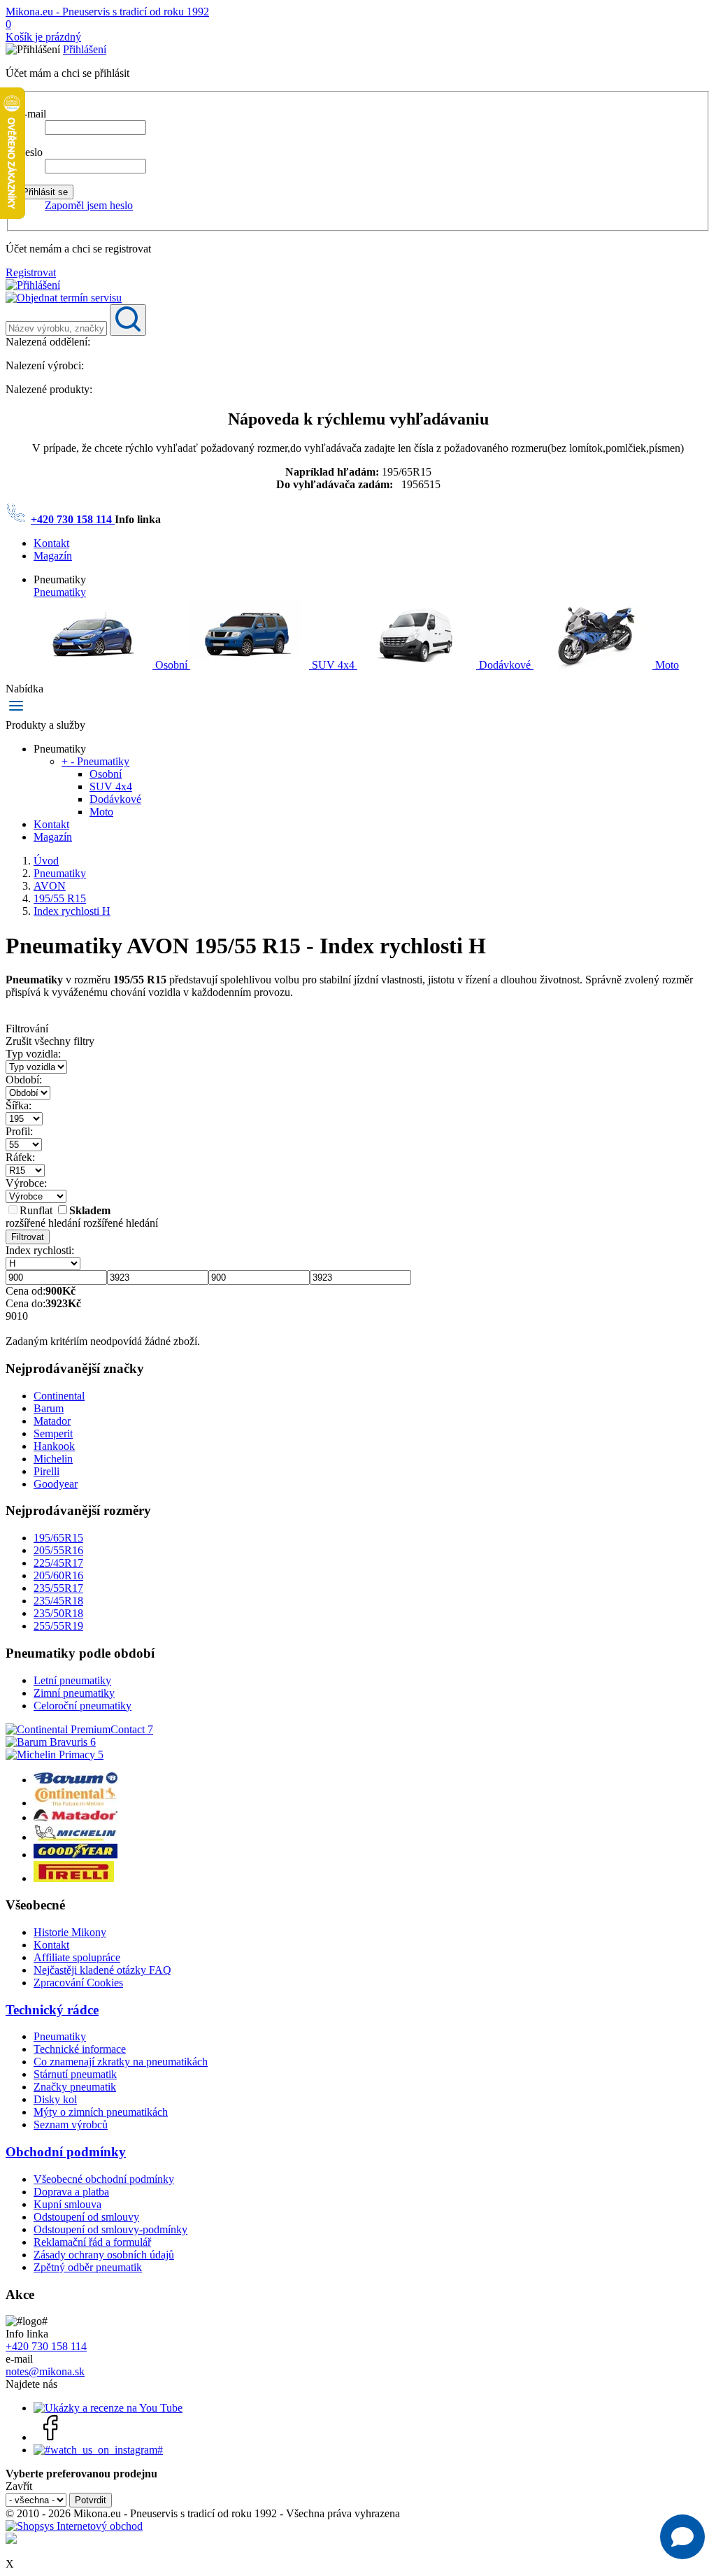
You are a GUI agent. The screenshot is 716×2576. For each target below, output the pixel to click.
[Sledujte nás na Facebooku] (51, 2437)
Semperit (53, 1433)
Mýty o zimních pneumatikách (101, 2112)
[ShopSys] (74, 2526)
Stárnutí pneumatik (75, 2074)
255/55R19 (58, 1626)
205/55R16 (58, 1550)
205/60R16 (58, 1575)
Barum (49, 1408)
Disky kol (55, 2099)
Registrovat (31, 272)
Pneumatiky (60, 592)
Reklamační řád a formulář (92, 2242)
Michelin (53, 1459)
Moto (666, 665)
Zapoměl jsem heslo (89, 205)
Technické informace (80, 2049)
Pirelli (46, 1471)
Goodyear (56, 1484)
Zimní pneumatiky (74, 1693)
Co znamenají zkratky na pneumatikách (121, 2062)
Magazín (53, 556)
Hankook (54, 1446)
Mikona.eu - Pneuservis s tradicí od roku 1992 (107, 12)
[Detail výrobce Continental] (76, 1803)
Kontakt (51, 543)
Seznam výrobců (71, 2125)
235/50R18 (58, 1613)
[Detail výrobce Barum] (76, 1780)
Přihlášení (85, 49)
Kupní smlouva (67, 2204)
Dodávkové (505, 665)
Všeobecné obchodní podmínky (104, 2179)
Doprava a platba (71, 2192)
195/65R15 (58, 1538)
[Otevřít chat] (682, 2537)
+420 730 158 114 (73, 519)
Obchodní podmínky (66, 2152)
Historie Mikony (70, 1932)
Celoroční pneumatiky (83, 1706)
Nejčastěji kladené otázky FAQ (102, 1970)
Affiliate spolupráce (77, 1957)
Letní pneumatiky (72, 1680)
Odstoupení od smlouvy (86, 2217)
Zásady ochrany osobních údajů (104, 2255)
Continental (59, 1396)
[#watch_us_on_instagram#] (98, 2450)
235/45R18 (58, 1601)
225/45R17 (58, 1563)
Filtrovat (28, 1237)
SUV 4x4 (333, 665)
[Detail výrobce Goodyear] (76, 1855)
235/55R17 (58, 1588)
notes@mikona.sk (45, 2371)
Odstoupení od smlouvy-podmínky (110, 2229)
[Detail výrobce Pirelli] (74, 1878)
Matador (52, 1421)
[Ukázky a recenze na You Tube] (108, 2408)
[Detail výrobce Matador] (76, 1817)
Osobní (171, 665)
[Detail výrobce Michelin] (76, 1837)
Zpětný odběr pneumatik (88, 2267)
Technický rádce (52, 2010)
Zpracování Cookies (78, 1983)
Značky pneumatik (75, 2087)
